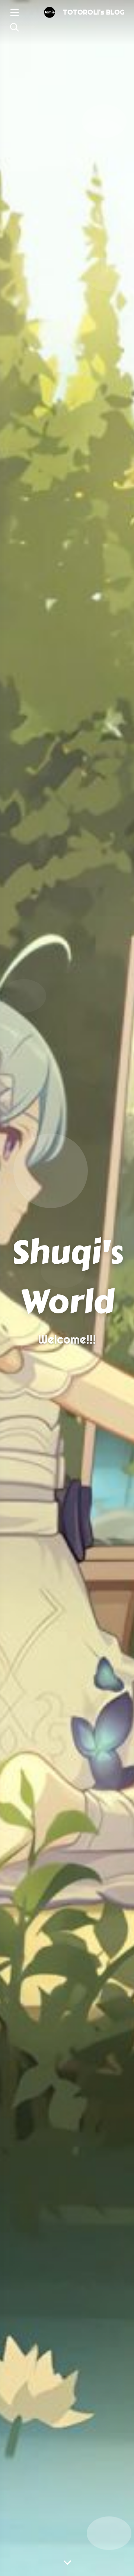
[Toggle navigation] (14, 28)
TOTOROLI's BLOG (94, 12)
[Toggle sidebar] (14, 13)
